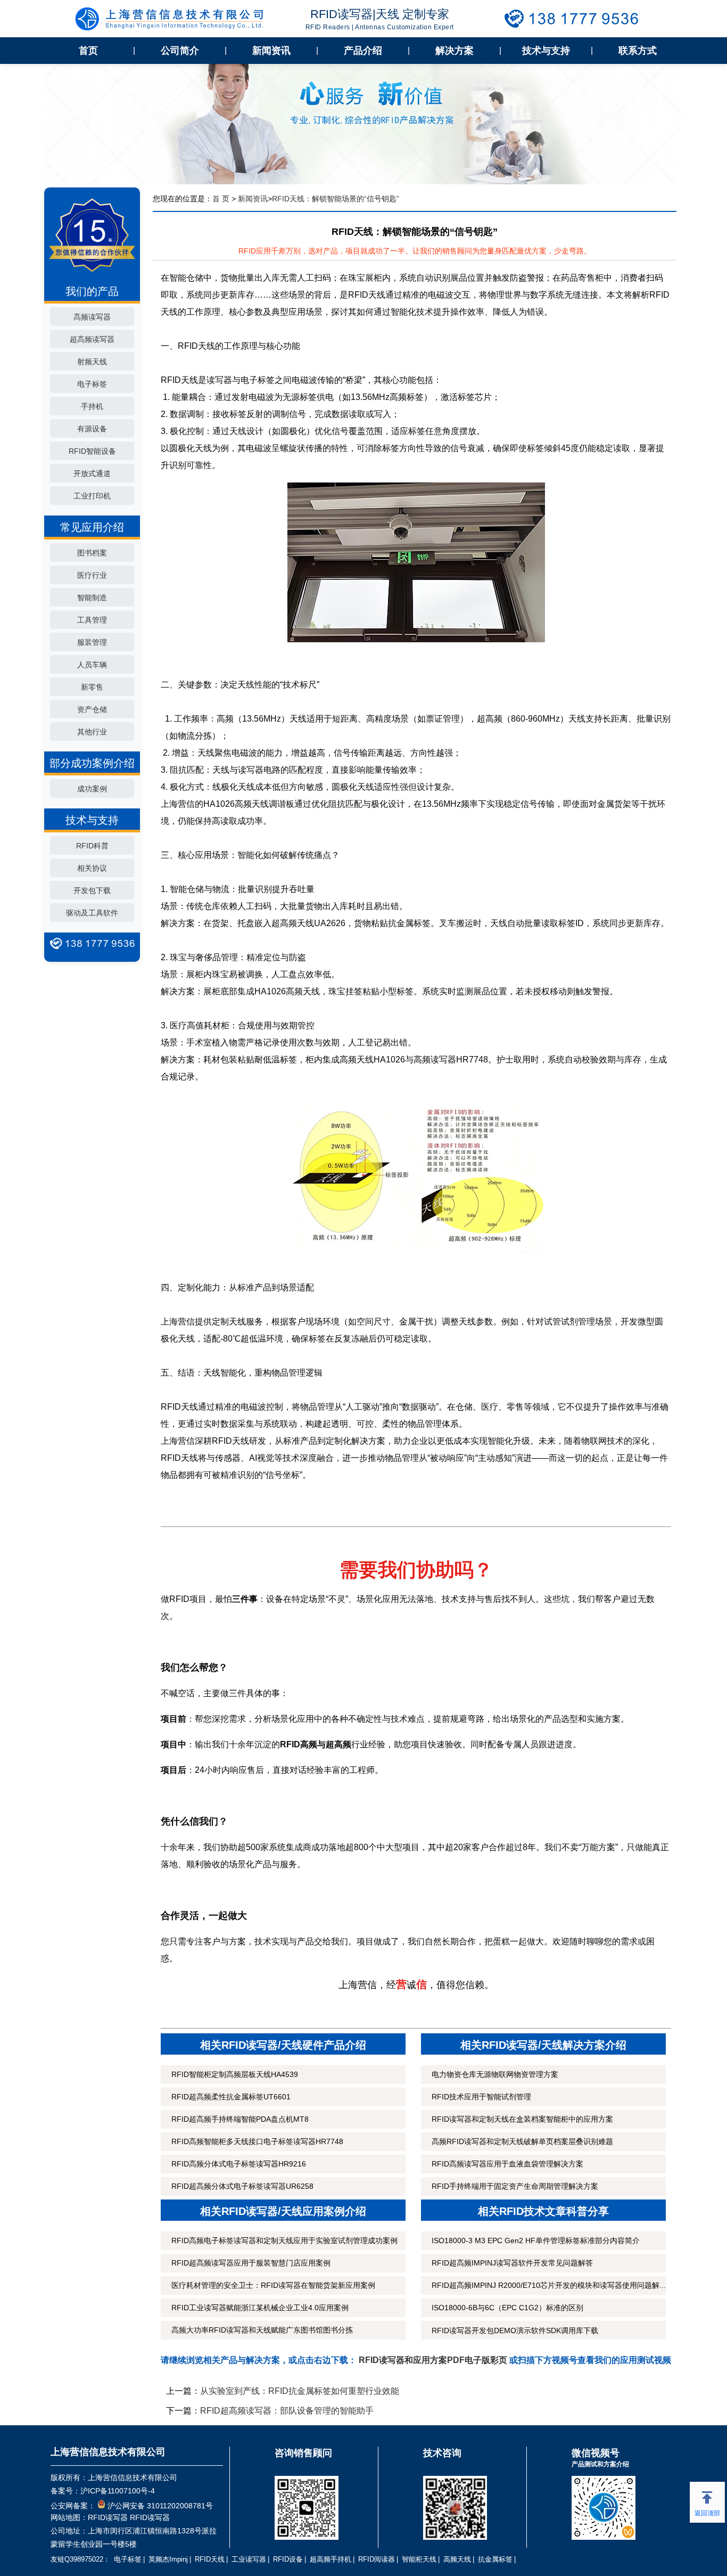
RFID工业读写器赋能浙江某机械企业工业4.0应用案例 (260, 2308)
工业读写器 (249, 2559)
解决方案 (455, 51)
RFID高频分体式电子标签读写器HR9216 (239, 2164)
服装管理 (92, 642)
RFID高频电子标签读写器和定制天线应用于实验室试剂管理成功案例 (284, 2240)
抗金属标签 (495, 2559)
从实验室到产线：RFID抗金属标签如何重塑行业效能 (300, 2391)
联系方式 (638, 51)
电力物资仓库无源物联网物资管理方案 (495, 2074)
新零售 (92, 687)
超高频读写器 (92, 339)
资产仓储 (92, 709)
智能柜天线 (419, 2559)
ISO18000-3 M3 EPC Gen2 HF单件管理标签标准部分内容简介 (536, 2240)
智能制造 (92, 598)
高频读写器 (92, 317)
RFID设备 (288, 2559)
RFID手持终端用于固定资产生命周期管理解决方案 (515, 2186)
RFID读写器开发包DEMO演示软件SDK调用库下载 (515, 2330)
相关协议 (92, 868)
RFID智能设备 (92, 451)
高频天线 (457, 2559)
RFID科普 (92, 846)
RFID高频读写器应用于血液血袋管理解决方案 (507, 2164)
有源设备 (92, 429)
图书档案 (92, 553)
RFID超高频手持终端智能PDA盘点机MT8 (240, 2119)
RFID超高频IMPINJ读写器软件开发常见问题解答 (512, 2263)
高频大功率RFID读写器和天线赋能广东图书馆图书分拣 (262, 2330)
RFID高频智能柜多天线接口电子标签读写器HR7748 (257, 2141)
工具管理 (92, 620)
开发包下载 (92, 890)
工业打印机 (92, 496)
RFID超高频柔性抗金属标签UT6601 (231, 2097)
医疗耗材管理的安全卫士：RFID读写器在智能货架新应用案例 (273, 2285)
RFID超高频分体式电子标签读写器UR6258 (242, 2186)
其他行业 (92, 732)
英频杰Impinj (168, 2559)
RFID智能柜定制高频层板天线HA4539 (235, 2074)
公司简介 (180, 51)
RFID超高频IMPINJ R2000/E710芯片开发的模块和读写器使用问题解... (549, 2285)
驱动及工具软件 (92, 913)
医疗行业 (92, 575)
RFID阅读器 (377, 2559)
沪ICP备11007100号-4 (118, 2491)
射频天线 (92, 362)
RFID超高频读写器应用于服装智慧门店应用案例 (251, 2263)
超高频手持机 (331, 2559)
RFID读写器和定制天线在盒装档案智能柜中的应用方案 (522, 2119)
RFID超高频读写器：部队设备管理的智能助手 (287, 2411)
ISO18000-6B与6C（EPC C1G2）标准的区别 (507, 2308)
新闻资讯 (271, 51)
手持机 (92, 406)
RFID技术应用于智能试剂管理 (481, 2097)
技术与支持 (546, 51)
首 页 (221, 199)
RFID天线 (210, 2559)
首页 (88, 51)
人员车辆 (92, 665)
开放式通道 (92, 473)
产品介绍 (363, 51)
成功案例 (92, 789)
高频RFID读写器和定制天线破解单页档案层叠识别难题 (522, 2141)
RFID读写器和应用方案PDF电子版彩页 (433, 2360)
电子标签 (92, 384)
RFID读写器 (108, 2517)
